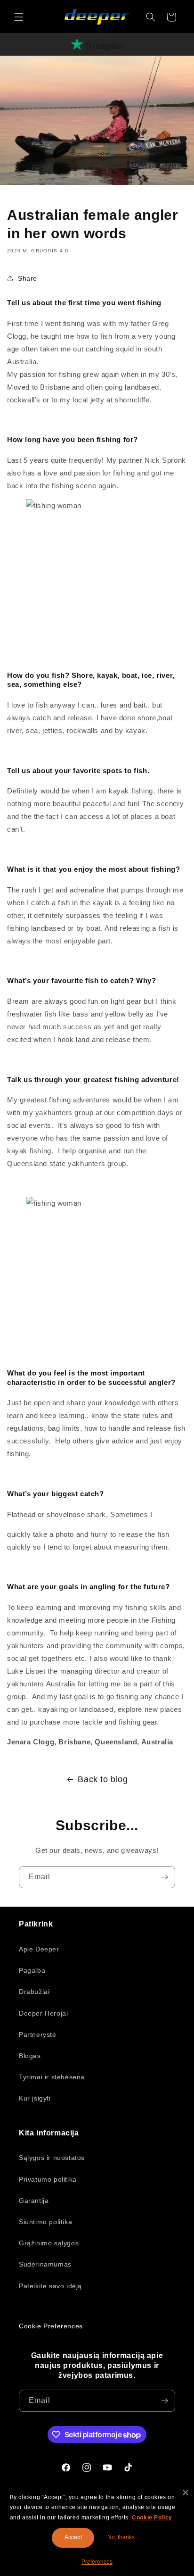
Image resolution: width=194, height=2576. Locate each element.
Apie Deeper (39, 1949)
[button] (19, 17)
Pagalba (32, 1970)
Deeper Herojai (43, 2013)
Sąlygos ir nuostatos (52, 2158)
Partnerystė (38, 2034)
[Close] (186, 2493)
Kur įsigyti (35, 2098)
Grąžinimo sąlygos (49, 2243)
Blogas (30, 2056)
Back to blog (103, 1779)
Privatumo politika (48, 2179)
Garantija (34, 2201)
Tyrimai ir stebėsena (52, 2077)
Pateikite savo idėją (50, 2286)
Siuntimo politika (45, 2222)
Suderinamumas (45, 2264)
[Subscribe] (164, 1877)
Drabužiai (34, 1992)
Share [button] (28, 278)
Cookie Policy (152, 2518)
